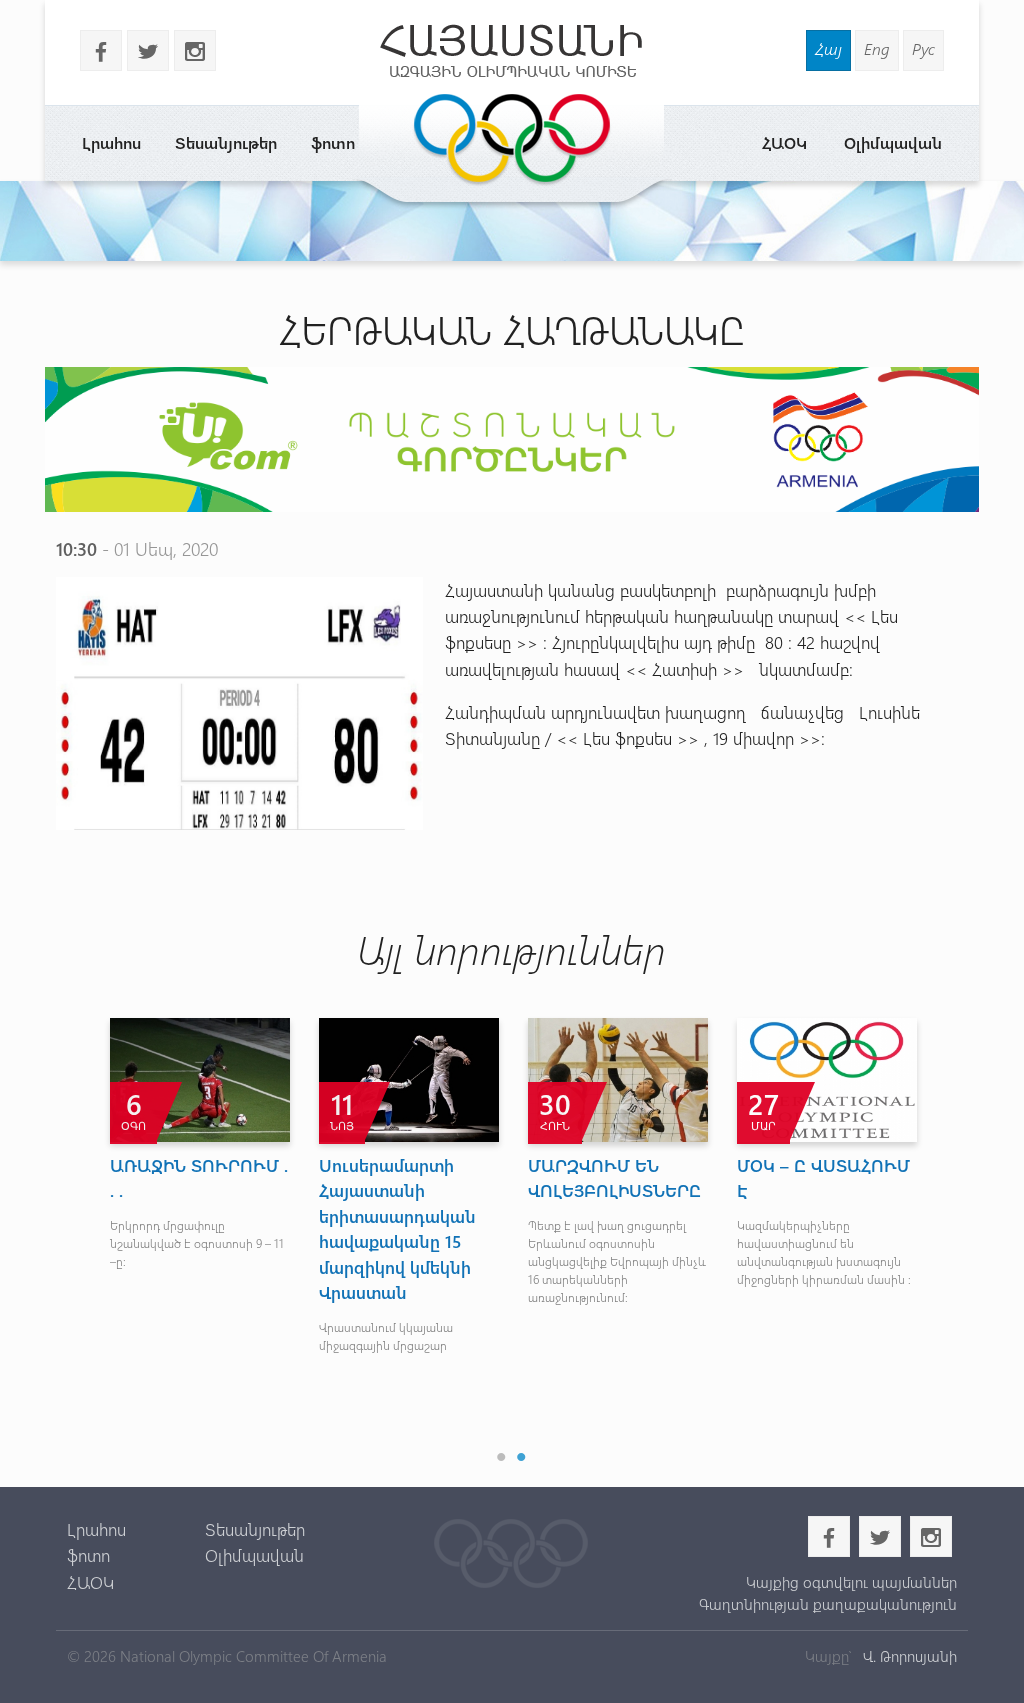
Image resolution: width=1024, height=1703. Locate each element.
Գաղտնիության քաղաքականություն (828, 1604)
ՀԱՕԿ (784, 142)
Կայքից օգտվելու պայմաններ (851, 1582)
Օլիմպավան (893, 142)
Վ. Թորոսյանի (908, 1656)
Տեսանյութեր (226, 142)
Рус (923, 48)
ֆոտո (333, 142)
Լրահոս (111, 142)
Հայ (828, 48)
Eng (877, 48)
